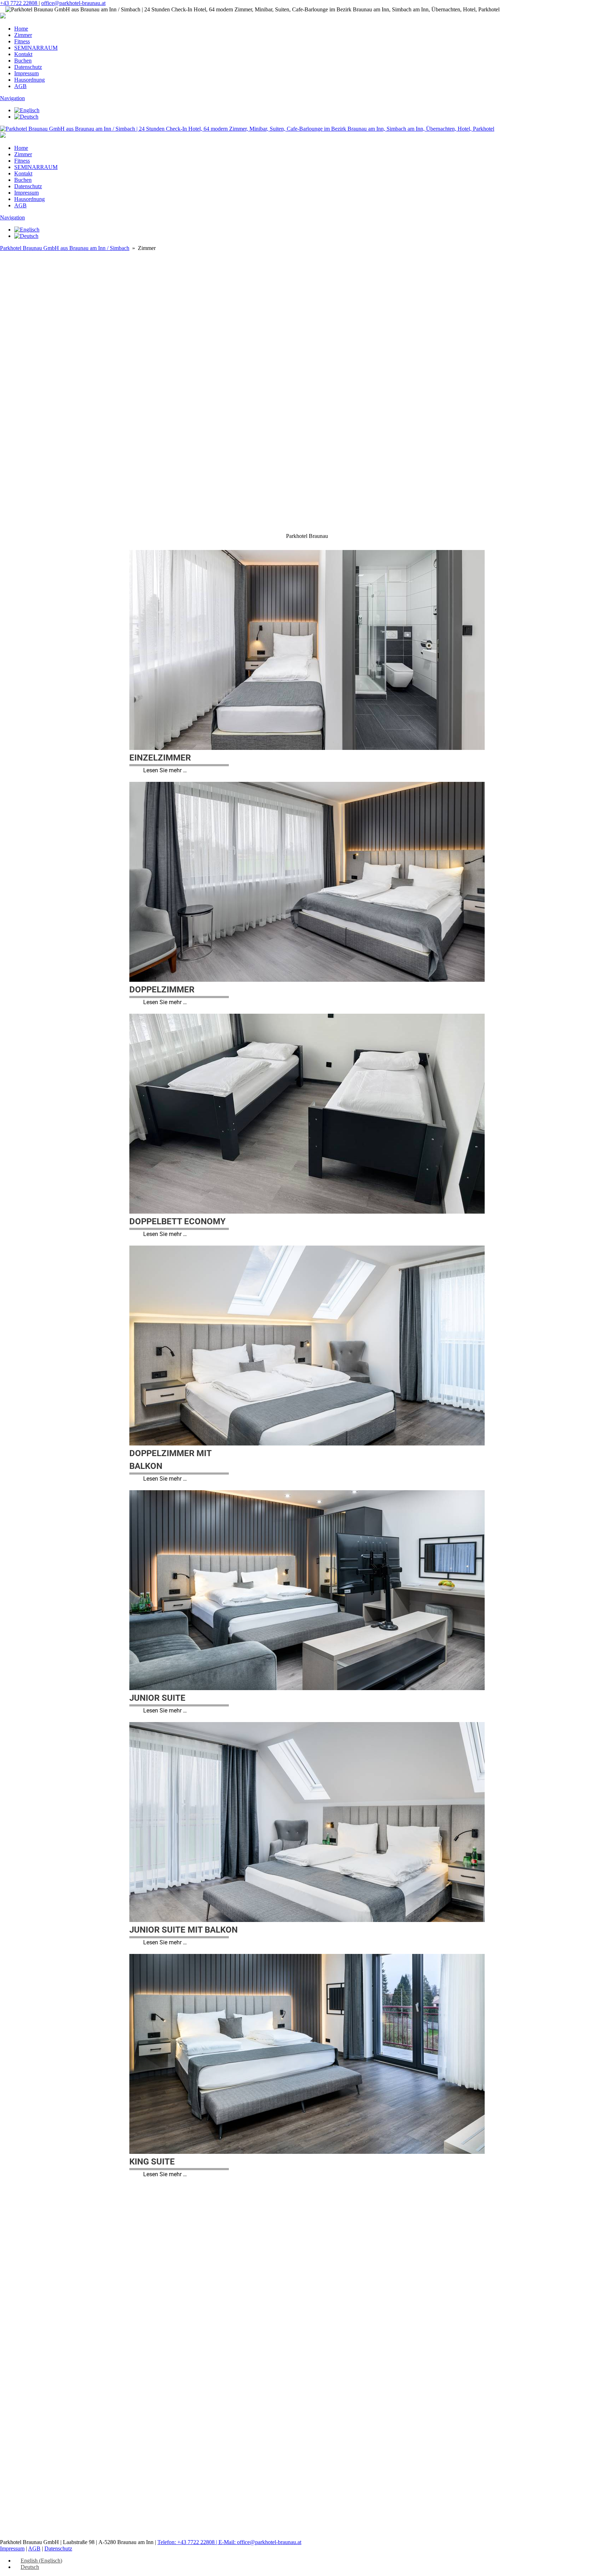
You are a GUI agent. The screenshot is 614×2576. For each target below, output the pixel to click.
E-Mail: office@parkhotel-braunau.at (260, 2542)
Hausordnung (29, 80)
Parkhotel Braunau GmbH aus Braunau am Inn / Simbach (65, 248)
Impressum (26, 73)
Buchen (23, 61)
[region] (307, 491)
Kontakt (23, 54)
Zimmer (23, 35)
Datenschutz (28, 67)
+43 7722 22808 (19, 3)
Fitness (22, 41)
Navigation (12, 98)
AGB (20, 86)
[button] (307, 433)
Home (21, 29)
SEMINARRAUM (36, 48)
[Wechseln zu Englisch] (27, 110)
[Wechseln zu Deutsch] (26, 117)
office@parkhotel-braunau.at (73, 3)
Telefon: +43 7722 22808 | (188, 2542)
